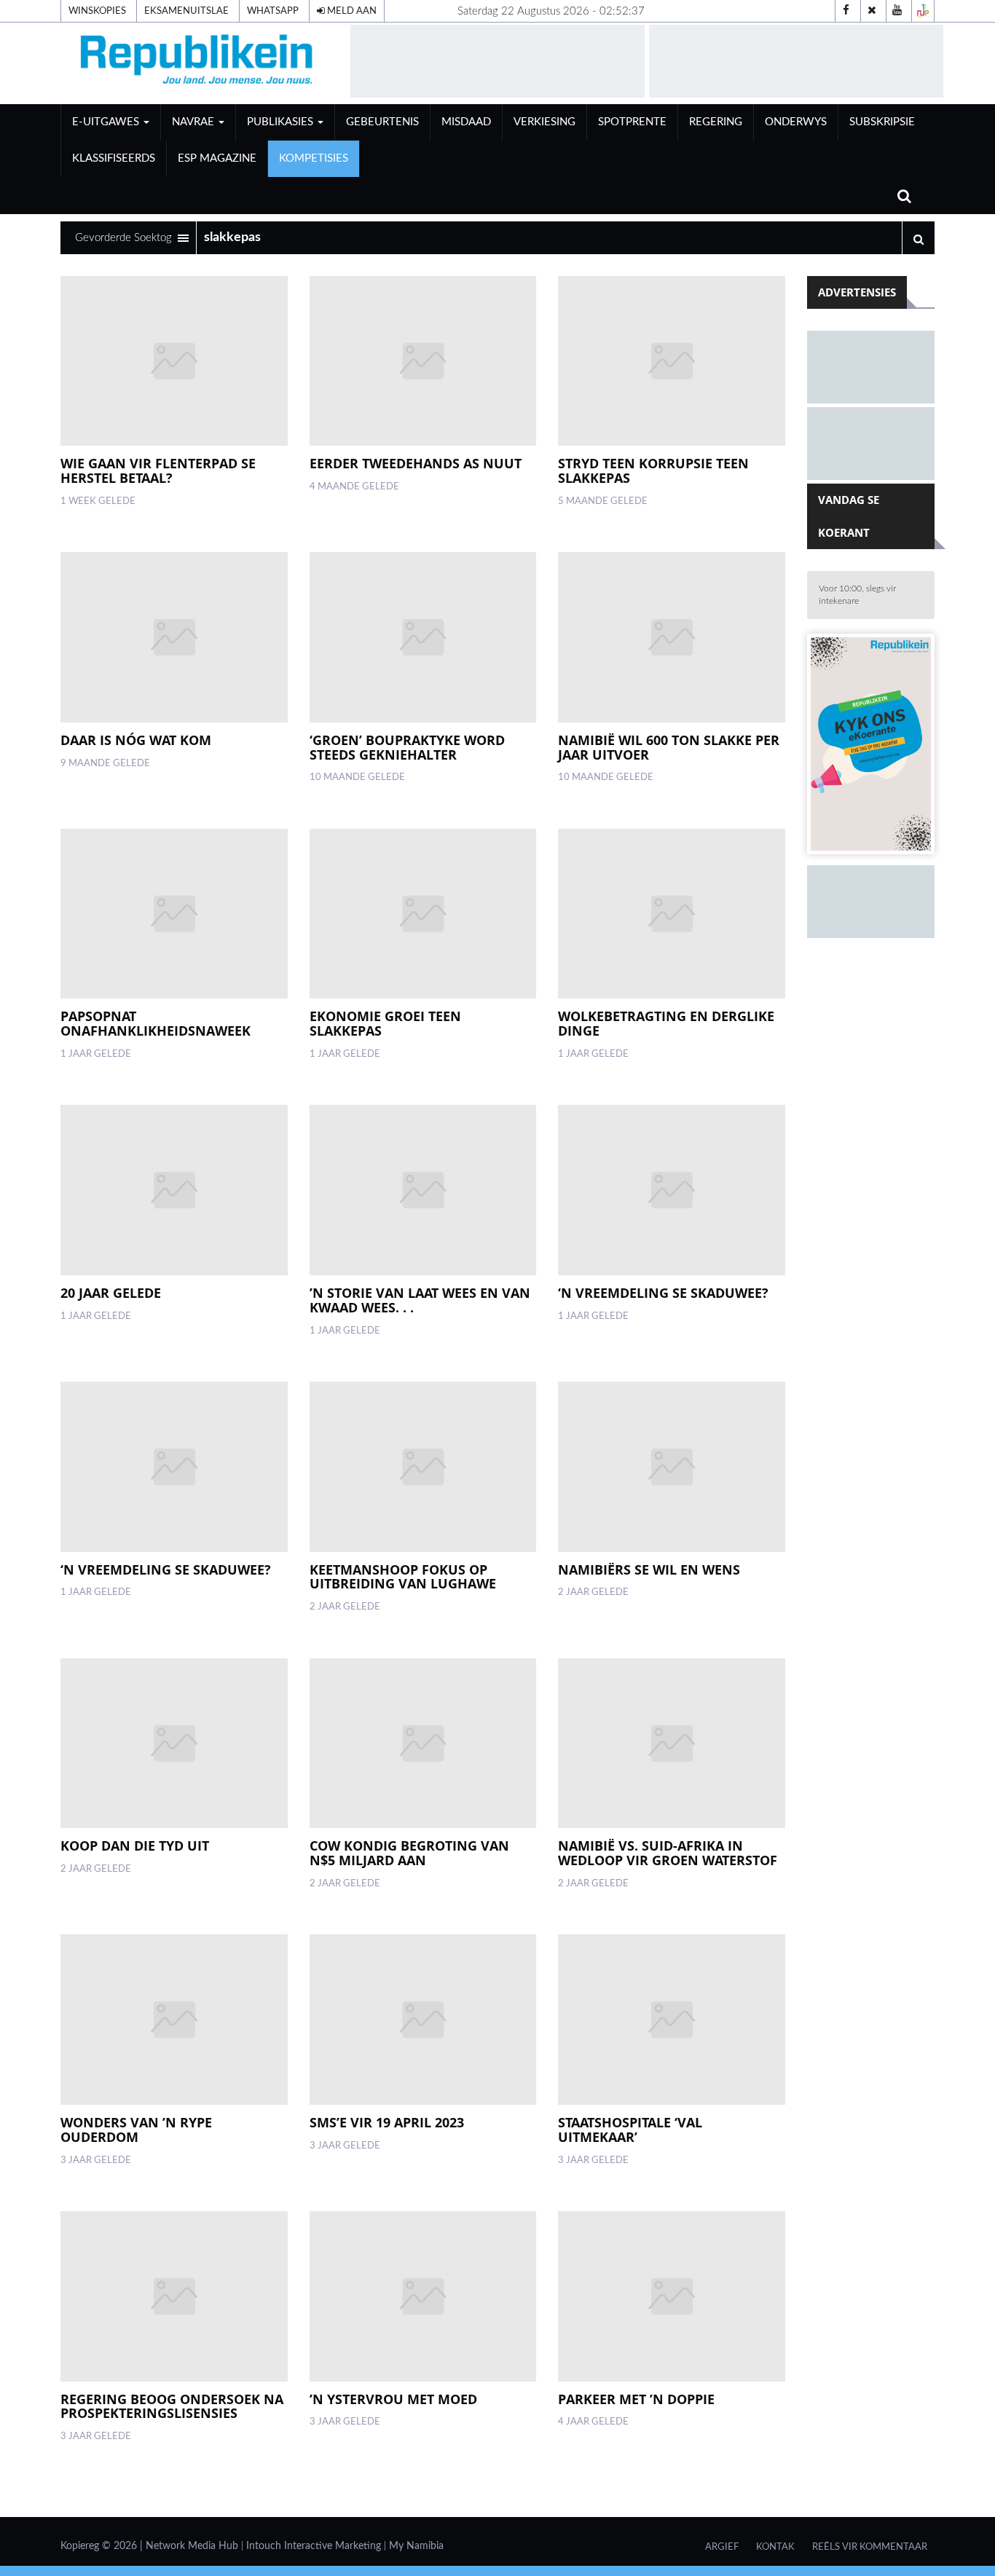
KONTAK (775, 2547)
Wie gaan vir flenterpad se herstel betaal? (158, 470)
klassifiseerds (114, 158)
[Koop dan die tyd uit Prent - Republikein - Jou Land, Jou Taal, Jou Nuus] (174, 1744)
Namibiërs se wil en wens (649, 1569)
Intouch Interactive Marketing (314, 2546)
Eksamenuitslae (186, 11)
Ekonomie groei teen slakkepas (385, 1023)
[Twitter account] (872, 11)
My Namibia (416, 2546)
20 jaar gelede (111, 1293)
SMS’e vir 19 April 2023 (387, 2122)
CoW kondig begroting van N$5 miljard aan (409, 1853)
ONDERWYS (796, 122)
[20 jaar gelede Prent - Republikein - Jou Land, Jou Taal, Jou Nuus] (174, 1190)
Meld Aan (351, 11)
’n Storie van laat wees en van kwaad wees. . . (420, 1300)
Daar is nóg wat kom (136, 740)
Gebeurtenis (382, 122)
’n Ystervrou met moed (393, 2399)
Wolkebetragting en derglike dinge (666, 1023)
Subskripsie (882, 122)
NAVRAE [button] (194, 122)
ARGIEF (722, 2547)
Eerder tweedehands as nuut (416, 463)
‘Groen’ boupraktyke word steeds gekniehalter (407, 747)
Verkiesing (544, 122)
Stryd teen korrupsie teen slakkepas (653, 470)
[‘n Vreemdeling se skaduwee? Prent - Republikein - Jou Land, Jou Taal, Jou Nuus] (671, 1190)
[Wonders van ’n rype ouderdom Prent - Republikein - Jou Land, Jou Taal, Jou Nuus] (174, 2020)
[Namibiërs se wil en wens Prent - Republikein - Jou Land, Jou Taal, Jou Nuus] (671, 1467)
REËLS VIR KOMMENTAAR (870, 2547)
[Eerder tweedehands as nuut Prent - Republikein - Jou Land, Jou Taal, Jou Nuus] (423, 361)
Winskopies (97, 11)
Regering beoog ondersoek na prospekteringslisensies (172, 2406)
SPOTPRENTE (632, 122)
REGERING (716, 122)
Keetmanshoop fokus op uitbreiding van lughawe (403, 1577)
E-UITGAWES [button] (107, 122)
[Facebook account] (846, 11)
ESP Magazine (217, 158)
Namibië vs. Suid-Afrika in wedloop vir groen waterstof (668, 1853)
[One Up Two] (923, 11)
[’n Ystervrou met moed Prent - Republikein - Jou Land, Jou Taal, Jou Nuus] (423, 2296)
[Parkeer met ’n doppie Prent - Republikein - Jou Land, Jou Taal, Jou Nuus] (671, 2296)
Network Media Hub (192, 2546)
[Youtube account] (897, 11)
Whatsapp (273, 11)
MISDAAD (466, 122)
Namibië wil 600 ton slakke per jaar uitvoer (669, 747)
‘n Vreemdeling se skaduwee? (663, 1293)
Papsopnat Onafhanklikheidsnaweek (156, 1023)
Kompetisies (314, 158)
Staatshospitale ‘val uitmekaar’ (630, 2130)
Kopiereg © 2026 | (103, 2546)
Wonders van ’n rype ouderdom (136, 2130)
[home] (199, 63)
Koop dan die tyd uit (135, 1846)
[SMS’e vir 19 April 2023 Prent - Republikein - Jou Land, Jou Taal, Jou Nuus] (423, 2020)
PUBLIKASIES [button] (282, 122)
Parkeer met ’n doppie (636, 2399)
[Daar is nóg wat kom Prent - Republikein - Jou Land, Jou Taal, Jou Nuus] (174, 637)
